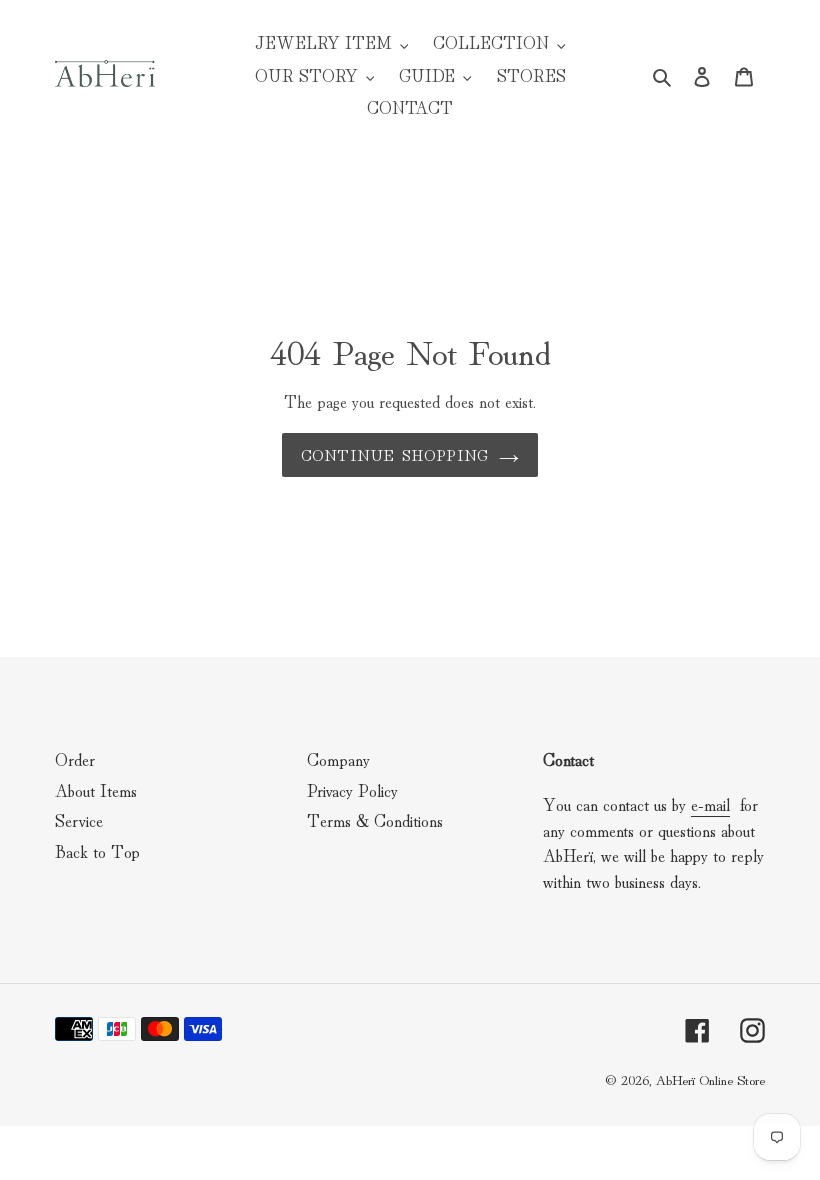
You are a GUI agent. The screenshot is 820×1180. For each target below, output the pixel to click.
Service (79, 819)
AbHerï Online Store (710, 1079)
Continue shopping (395, 454)
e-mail (710, 803)
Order (75, 758)
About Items (96, 789)
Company (338, 758)
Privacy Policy (352, 789)
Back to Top (97, 850)
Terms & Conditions (375, 819)
